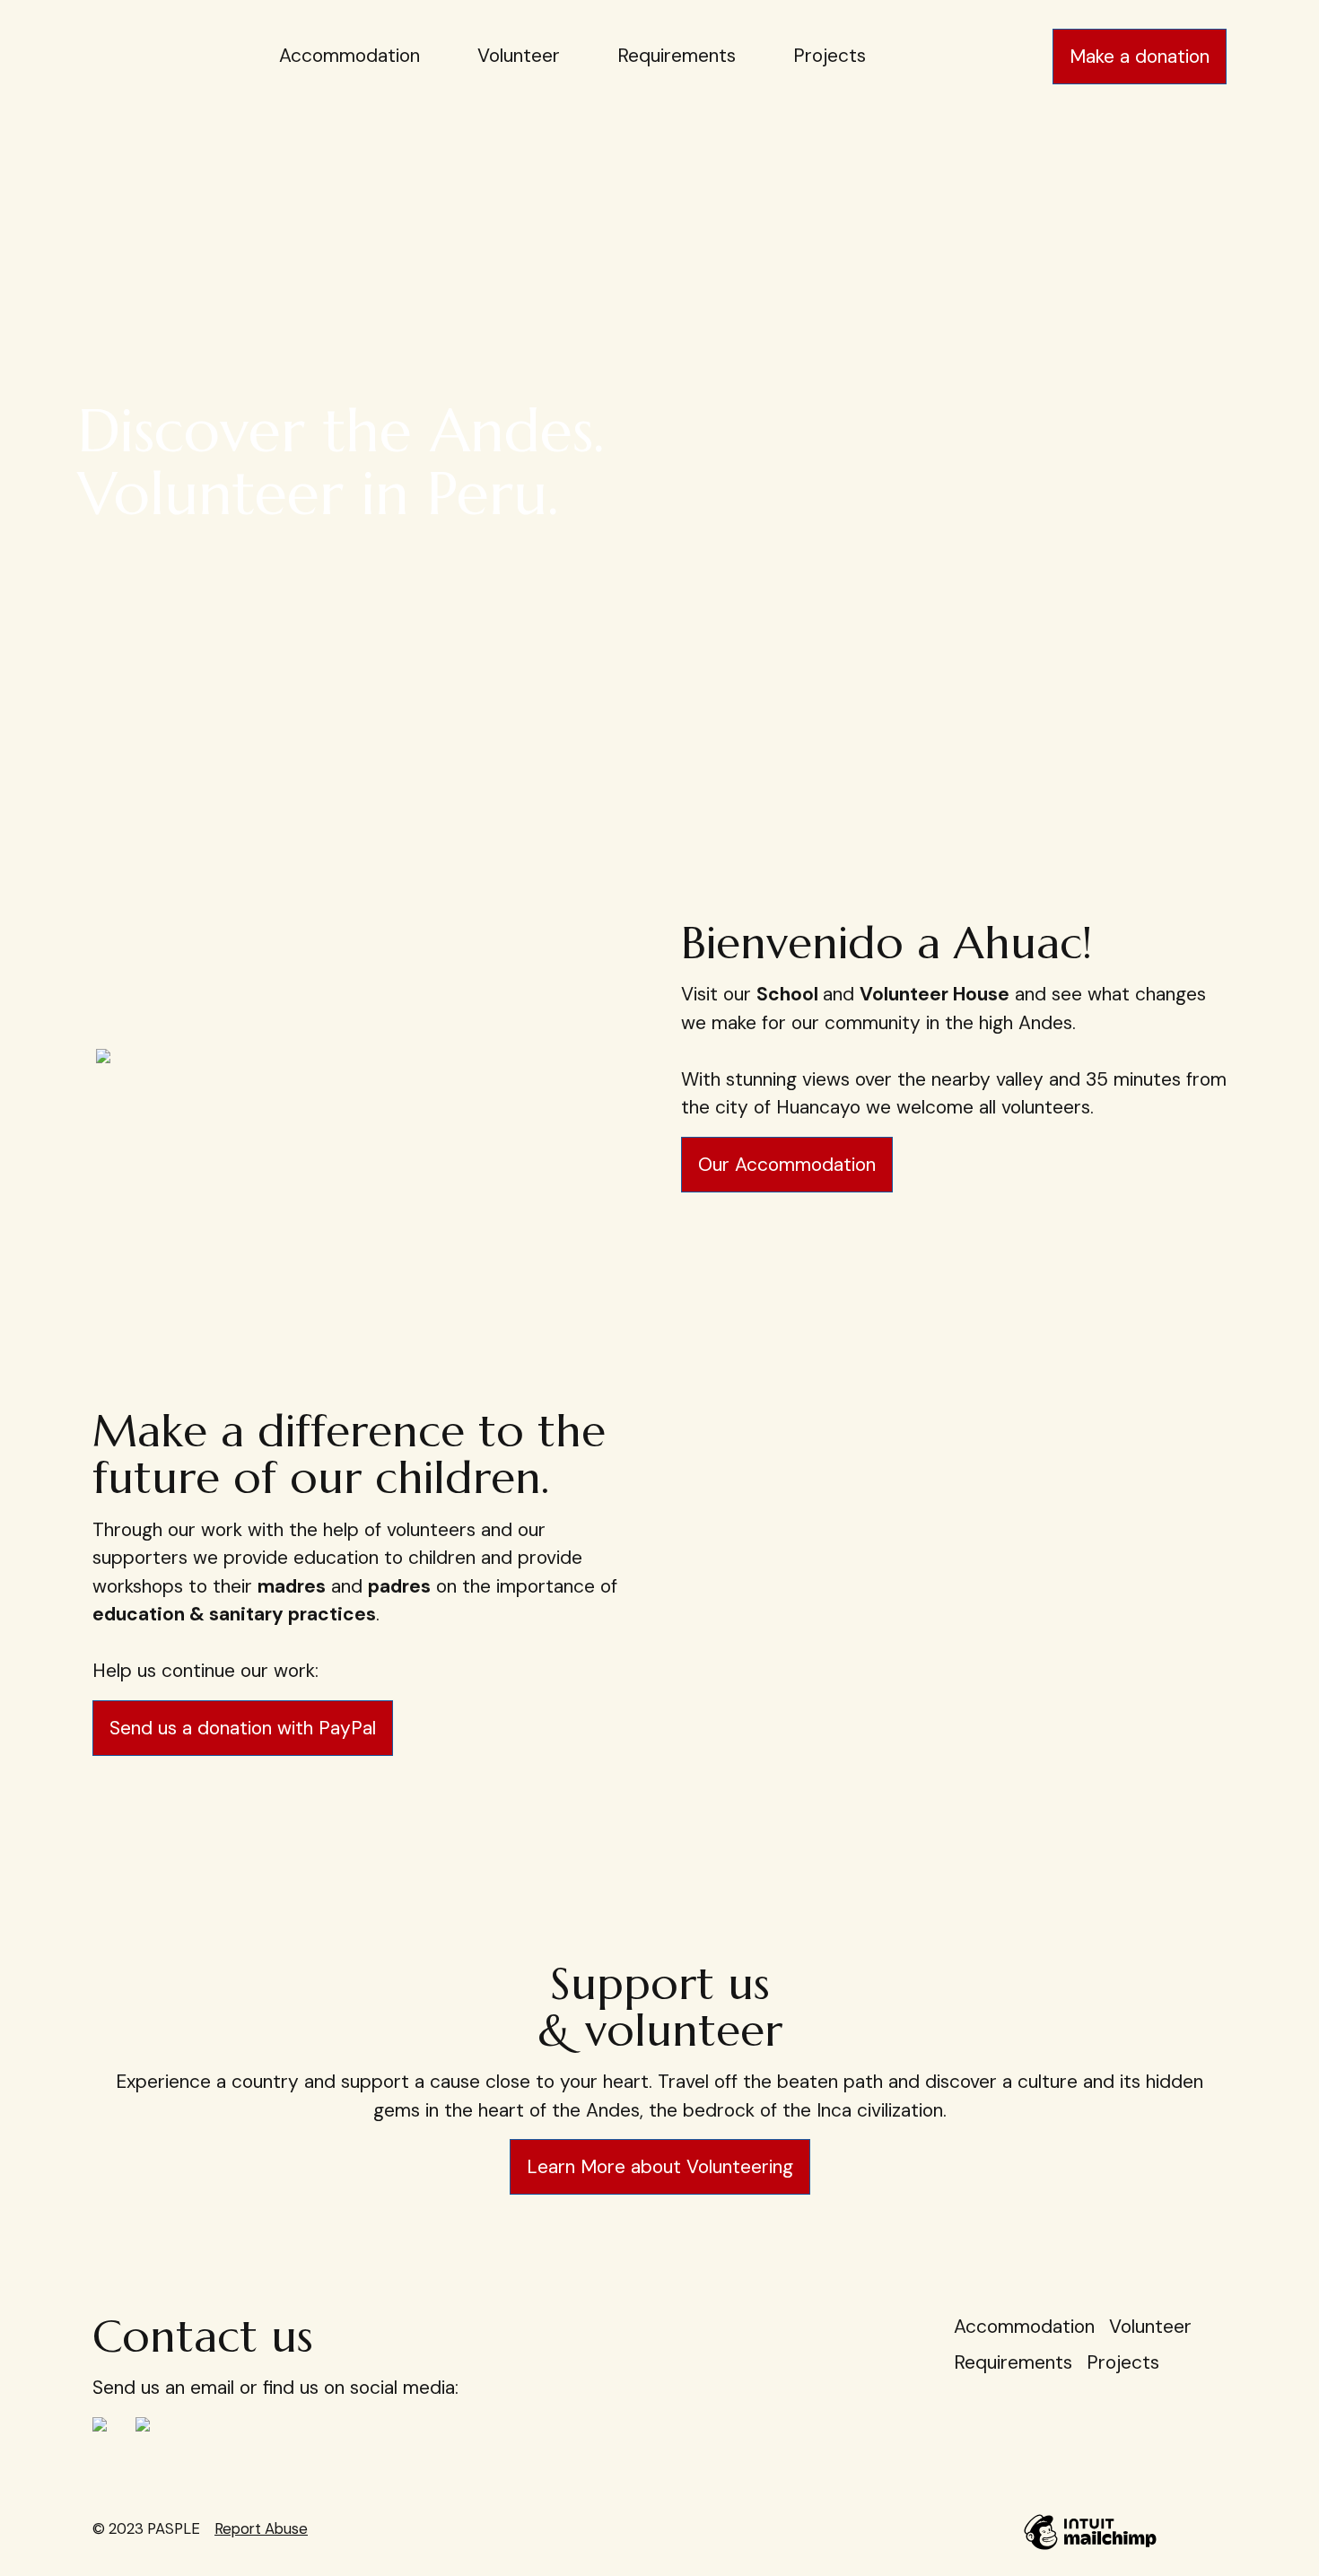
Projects (830, 56)
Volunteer (519, 56)
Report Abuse (261, 2528)
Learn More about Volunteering (660, 2167)
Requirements (677, 56)
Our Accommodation (787, 1165)
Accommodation (349, 56)
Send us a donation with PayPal (243, 1728)
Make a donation (1140, 57)
